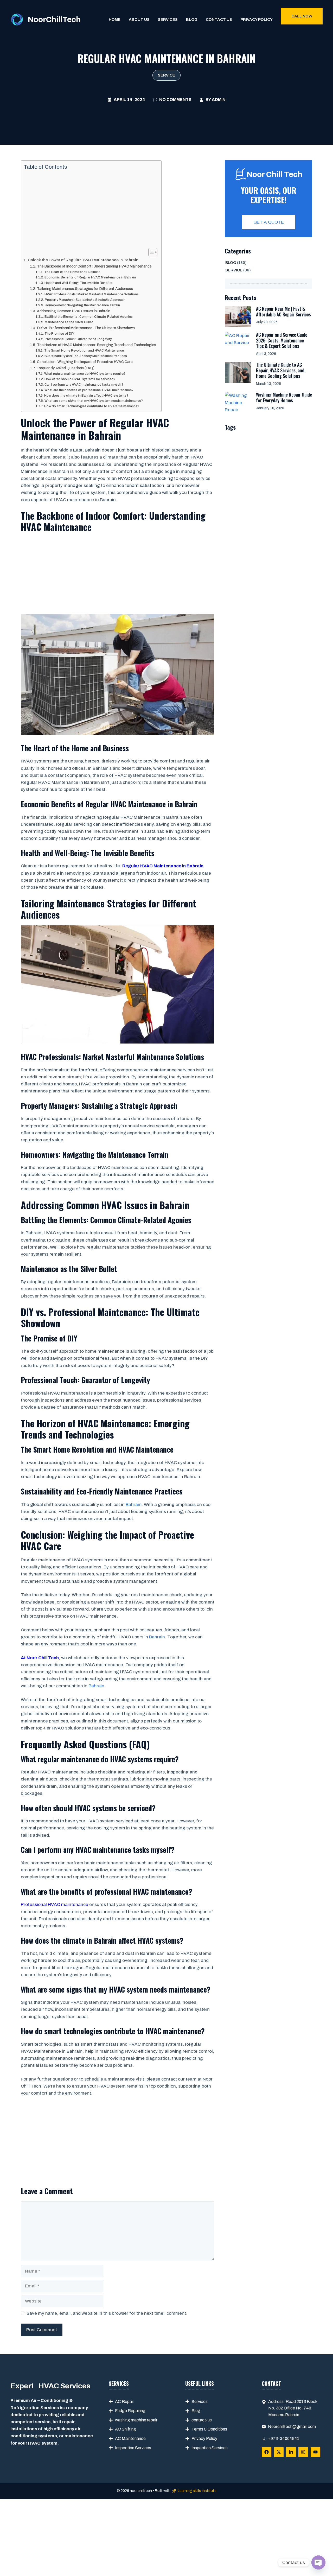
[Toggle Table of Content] (150, 252)
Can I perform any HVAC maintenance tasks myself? (84, 385)
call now (302, 16)
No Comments (175, 100)
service (166, 75)
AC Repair (124, 2402)
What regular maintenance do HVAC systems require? (85, 374)
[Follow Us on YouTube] (315, 2452)
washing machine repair (136, 2420)
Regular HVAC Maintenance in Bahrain (163, 866)
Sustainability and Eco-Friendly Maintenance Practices (86, 356)
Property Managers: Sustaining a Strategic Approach (85, 300)
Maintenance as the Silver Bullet (69, 322)
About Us (139, 20)
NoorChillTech (54, 20)
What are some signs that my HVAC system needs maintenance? (94, 401)
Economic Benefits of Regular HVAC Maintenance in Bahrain (90, 277)
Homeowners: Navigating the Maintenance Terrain (82, 305)
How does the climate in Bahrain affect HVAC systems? (86, 396)
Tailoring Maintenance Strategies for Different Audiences (85, 289)
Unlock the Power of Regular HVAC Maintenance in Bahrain (83, 260)
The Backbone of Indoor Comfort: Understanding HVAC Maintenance (94, 266)
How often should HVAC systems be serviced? (80, 379)
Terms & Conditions (209, 2429)
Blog (192, 20)
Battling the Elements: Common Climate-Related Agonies (88, 317)
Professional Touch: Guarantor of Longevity (78, 339)
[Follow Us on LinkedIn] (291, 2452)
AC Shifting (126, 2429)
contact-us (202, 2420)
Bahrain (134, 1505)
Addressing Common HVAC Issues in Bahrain (74, 311)
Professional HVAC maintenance (55, 1904)
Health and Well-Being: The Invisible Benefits (78, 283)
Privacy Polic (203, 2438)
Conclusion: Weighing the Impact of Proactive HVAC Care (85, 362)
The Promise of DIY (59, 334)
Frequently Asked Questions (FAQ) (66, 368)
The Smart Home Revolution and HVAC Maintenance (84, 351)
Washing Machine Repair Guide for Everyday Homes (284, 397)
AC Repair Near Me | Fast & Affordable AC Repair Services (283, 311)
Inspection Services (133, 2448)
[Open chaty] (318, 2562)
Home (115, 20)
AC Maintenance (130, 2438)
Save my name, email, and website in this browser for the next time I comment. (107, 2313)
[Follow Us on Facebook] (267, 2452)
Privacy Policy (257, 20)
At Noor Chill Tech (40, 1658)
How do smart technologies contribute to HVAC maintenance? (92, 406)
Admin (219, 100)
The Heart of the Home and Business (72, 272)
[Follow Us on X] (279, 2452)
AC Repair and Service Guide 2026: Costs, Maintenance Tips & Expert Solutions (282, 340)
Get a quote (269, 222)
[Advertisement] (90, 209)
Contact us (219, 20)
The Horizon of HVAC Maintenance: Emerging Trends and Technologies (97, 345)
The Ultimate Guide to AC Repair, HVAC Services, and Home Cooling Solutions (280, 370)
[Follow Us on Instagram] (303, 2452)
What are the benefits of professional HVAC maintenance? (89, 390)
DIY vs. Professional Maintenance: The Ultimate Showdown (86, 328)
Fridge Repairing (130, 2411)
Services (168, 20)
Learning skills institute (197, 2491)
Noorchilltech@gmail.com (292, 2426)
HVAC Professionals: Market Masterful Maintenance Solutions (91, 294)
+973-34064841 (284, 2438)
